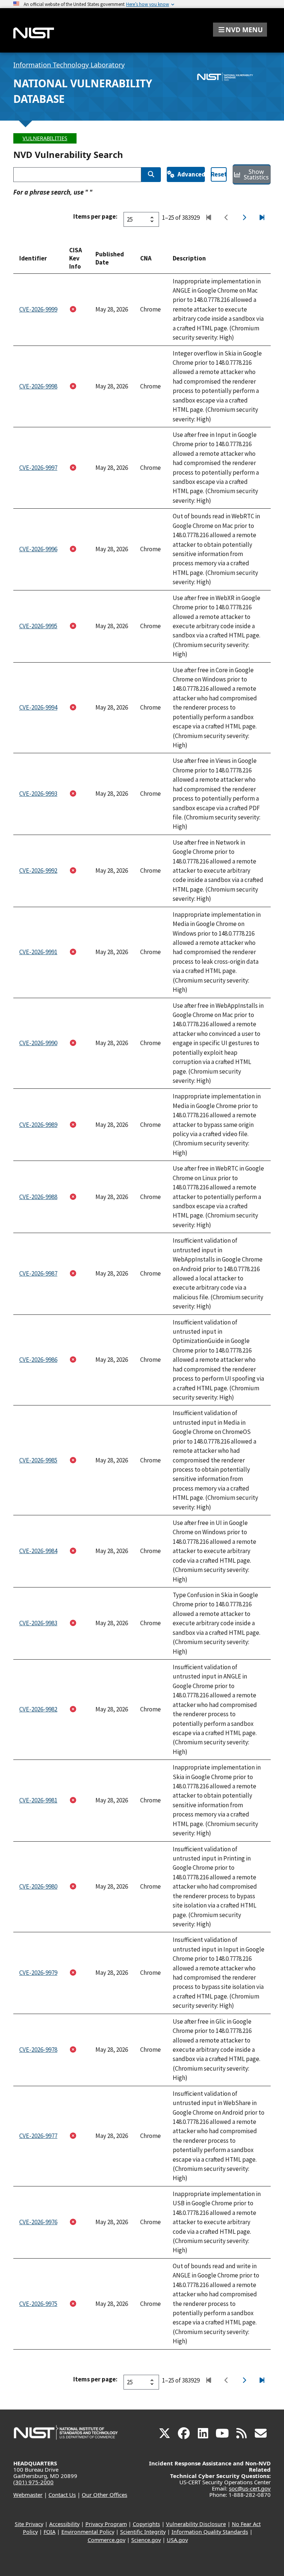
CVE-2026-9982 (38, 1709)
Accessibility (64, 2524)
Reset (219, 174)
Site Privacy (29, 2524)
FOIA (50, 2532)
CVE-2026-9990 (38, 1043)
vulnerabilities (45, 138)
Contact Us (62, 2495)
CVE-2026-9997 (38, 468)
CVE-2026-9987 (38, 1273)
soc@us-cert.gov (250, 2488)
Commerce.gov (106, 2540)
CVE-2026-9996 (38, 549)
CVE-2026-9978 (38, 2050)
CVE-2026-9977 (38, 2136)
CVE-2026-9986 (38, 1360)
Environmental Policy (88, 2532)
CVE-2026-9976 (38, 2222)
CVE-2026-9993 (38, 794)
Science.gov (146, 2540)
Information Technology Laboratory (69, 65)
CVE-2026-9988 (38, 1197)
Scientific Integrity (143, 2532)
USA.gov (177, 2540)
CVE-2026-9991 (38, 952)
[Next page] (244, 218)
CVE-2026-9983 (38, 1623)
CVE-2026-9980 (38, 1886)
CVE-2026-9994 (38, 707)
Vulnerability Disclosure (196, 2524)
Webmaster (28, 2495)
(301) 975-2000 (33, 2482)
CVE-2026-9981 (38, 1800)
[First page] (208, 218)
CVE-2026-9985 (38, 1460)
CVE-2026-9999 (38, 309)
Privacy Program (106, 2524)
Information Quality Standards (210, 2532)
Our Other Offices (104, 2495)
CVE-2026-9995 (38, 626)
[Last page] (262, 218)
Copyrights (146, 2524)
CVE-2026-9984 (38, 1551)
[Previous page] (226, 218)
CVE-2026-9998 (38, 386)
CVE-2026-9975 (38, 2304)
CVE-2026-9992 (38, 871)
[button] (240, 30)
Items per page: (95, 216)
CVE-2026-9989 (38, 1125)
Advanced (191, 174)
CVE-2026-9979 (38, 1973)
